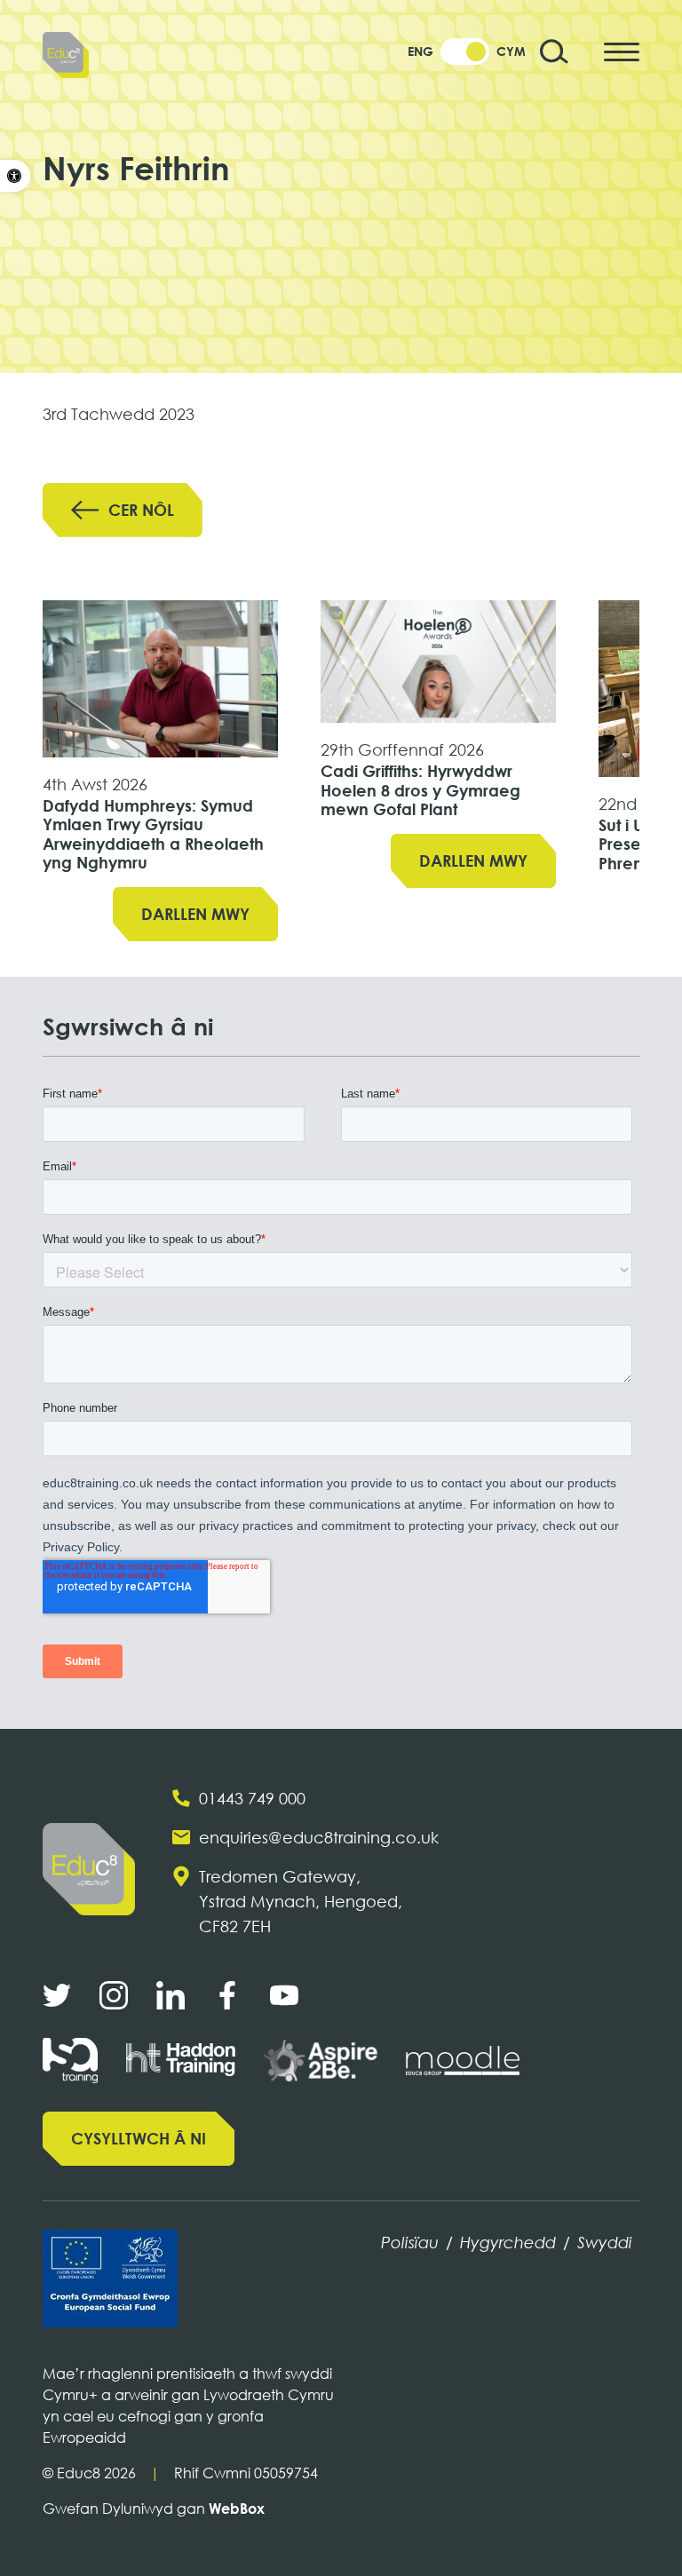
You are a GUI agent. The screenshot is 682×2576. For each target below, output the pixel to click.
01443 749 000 (252, 1798)
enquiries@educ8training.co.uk (319, 1837)
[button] (15, 176)
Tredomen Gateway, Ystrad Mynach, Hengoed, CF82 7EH (301, 1901)
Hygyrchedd (508, 2242)
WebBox (237, 2509)
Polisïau (410, 2242)
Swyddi (605, 2242)
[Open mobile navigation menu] (622, 52)
